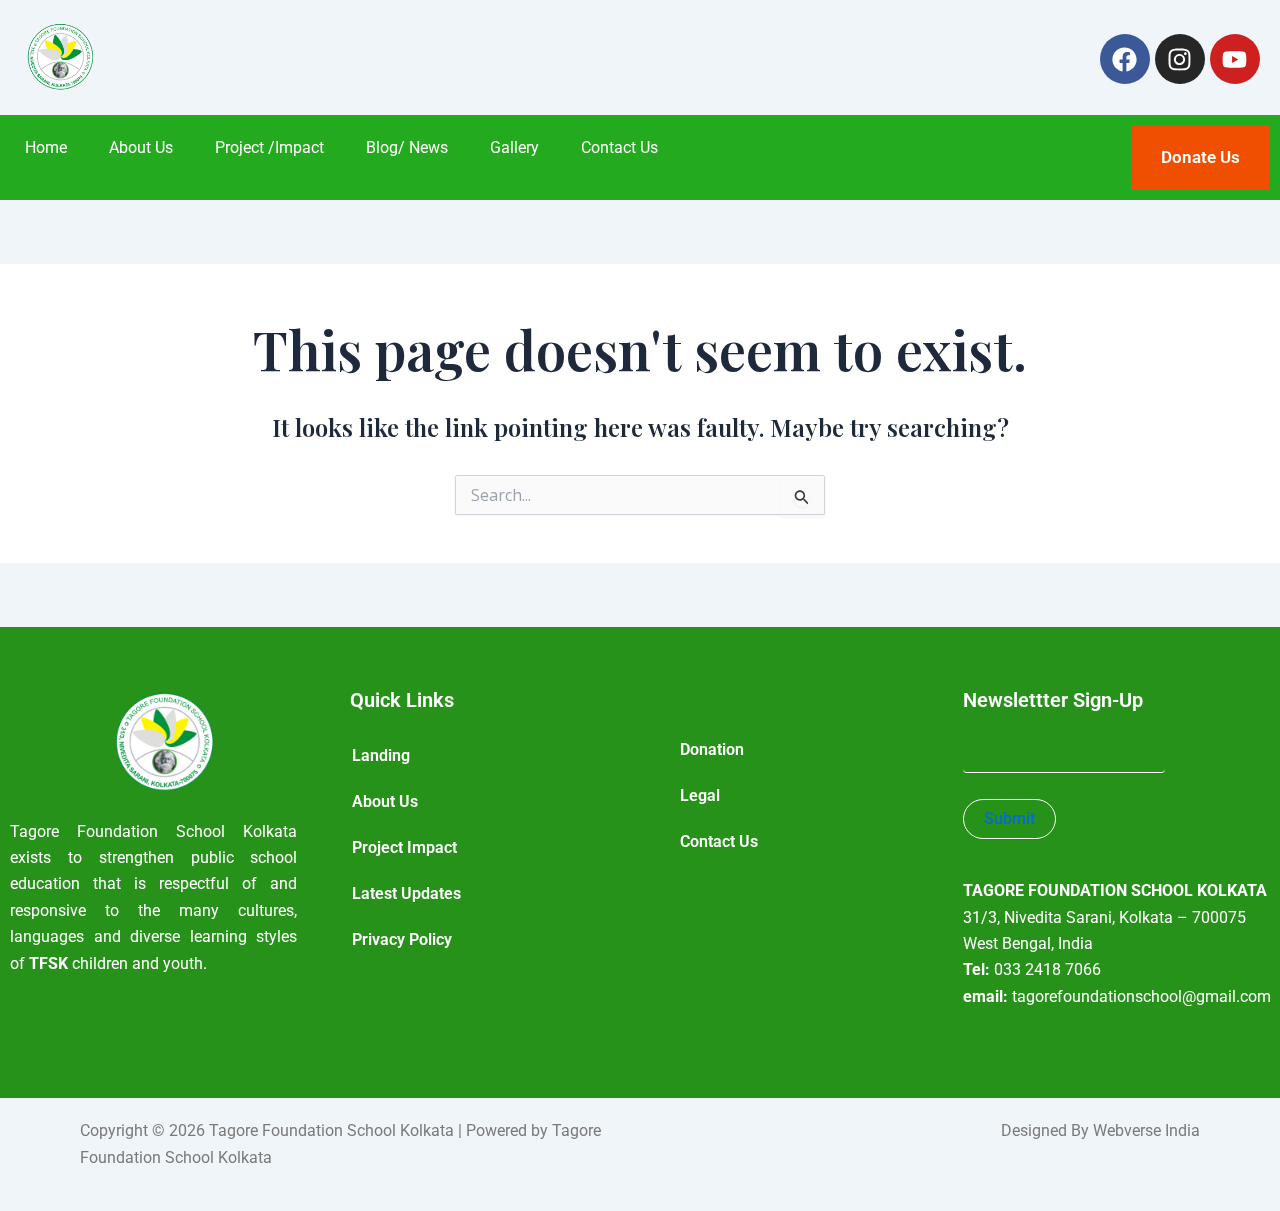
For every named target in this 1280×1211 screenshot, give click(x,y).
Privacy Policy (402, 939)
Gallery (514, 147)
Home (46, 147)
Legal (700, 795)
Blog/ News (407, 147)
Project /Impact (269, 147)
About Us (141, 147)
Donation (712, 749)
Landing (381, 755)
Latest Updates (406, 893)
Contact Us (619, 147)
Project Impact (404, 847)
